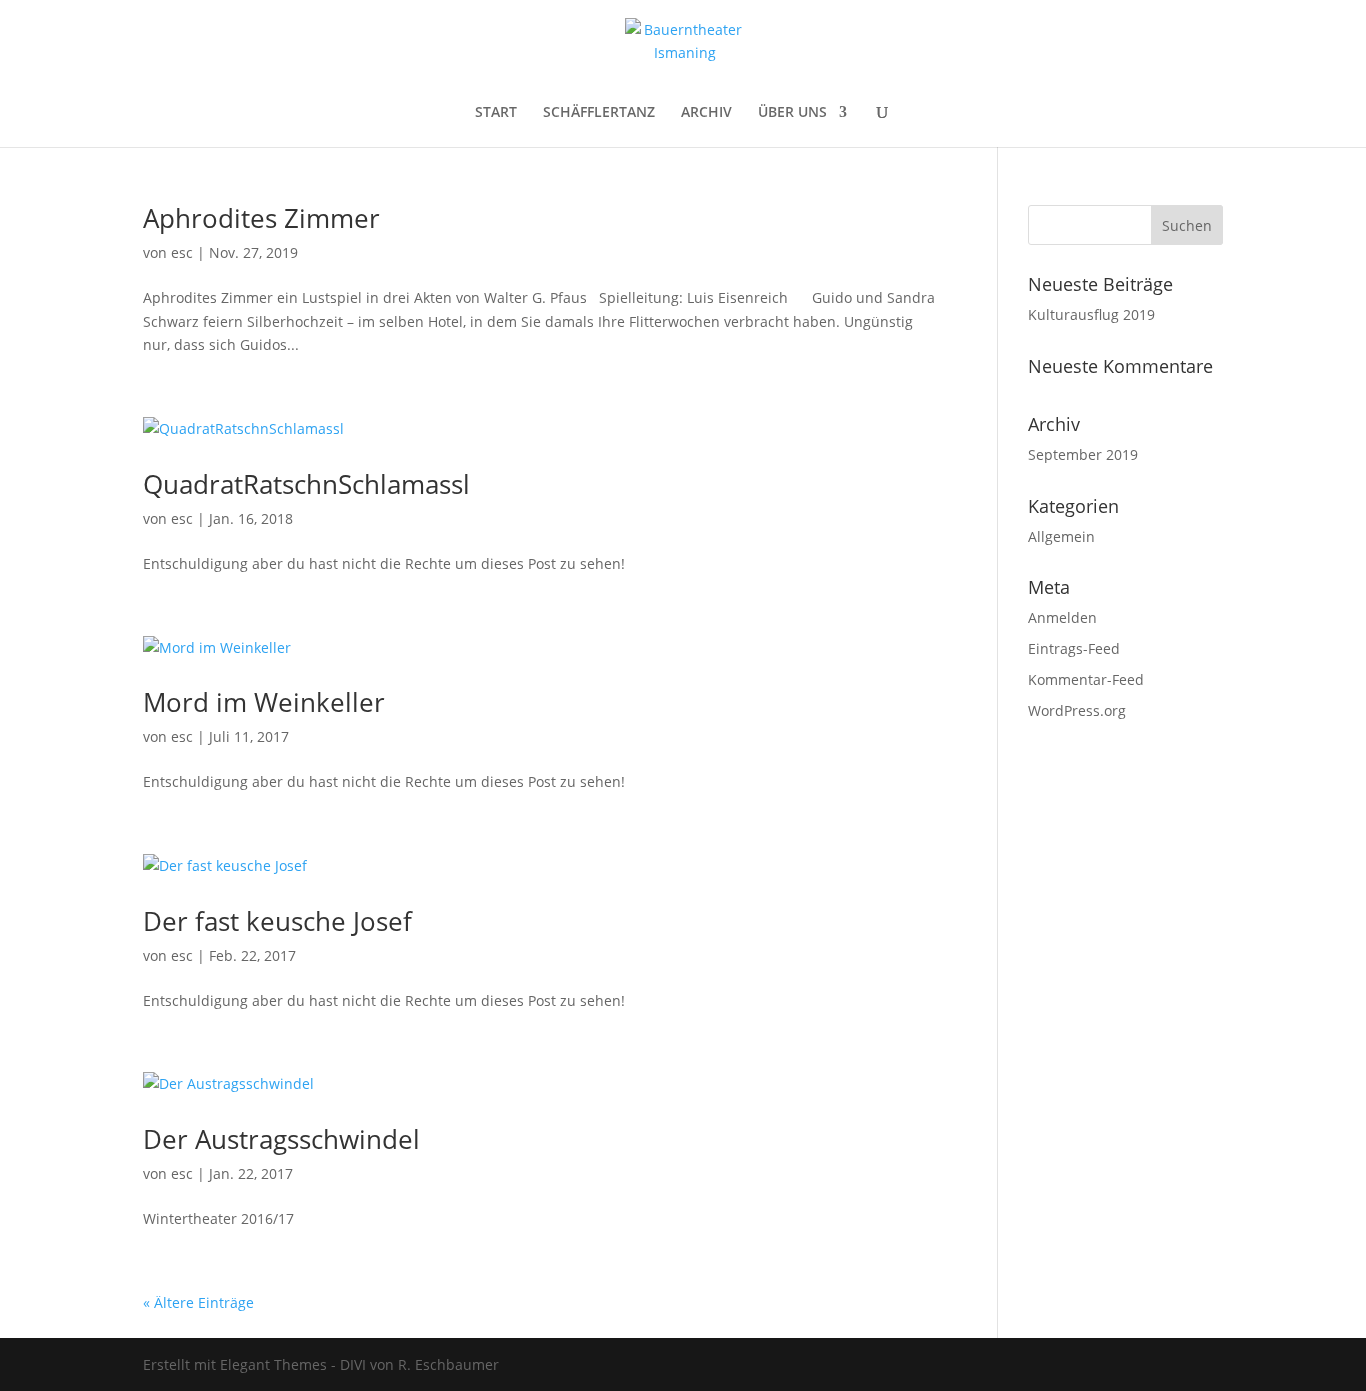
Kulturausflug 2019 (1091, 314)
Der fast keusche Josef (277, 921)
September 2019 (1083, 454)
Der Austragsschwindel (281, 1139)
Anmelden (1062, 617)
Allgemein (1061, 536)
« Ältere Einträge (198, 1302)
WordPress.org (1077, 710)
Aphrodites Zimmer (261, 218)
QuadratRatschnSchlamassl (306, 484)
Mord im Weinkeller (264, 702)
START (496, 113)
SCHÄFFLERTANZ (599, 113)
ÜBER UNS (792, 113)
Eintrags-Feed (1074, 648)
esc (182, 252)
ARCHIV (706, 113)
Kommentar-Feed (1086, 679)
